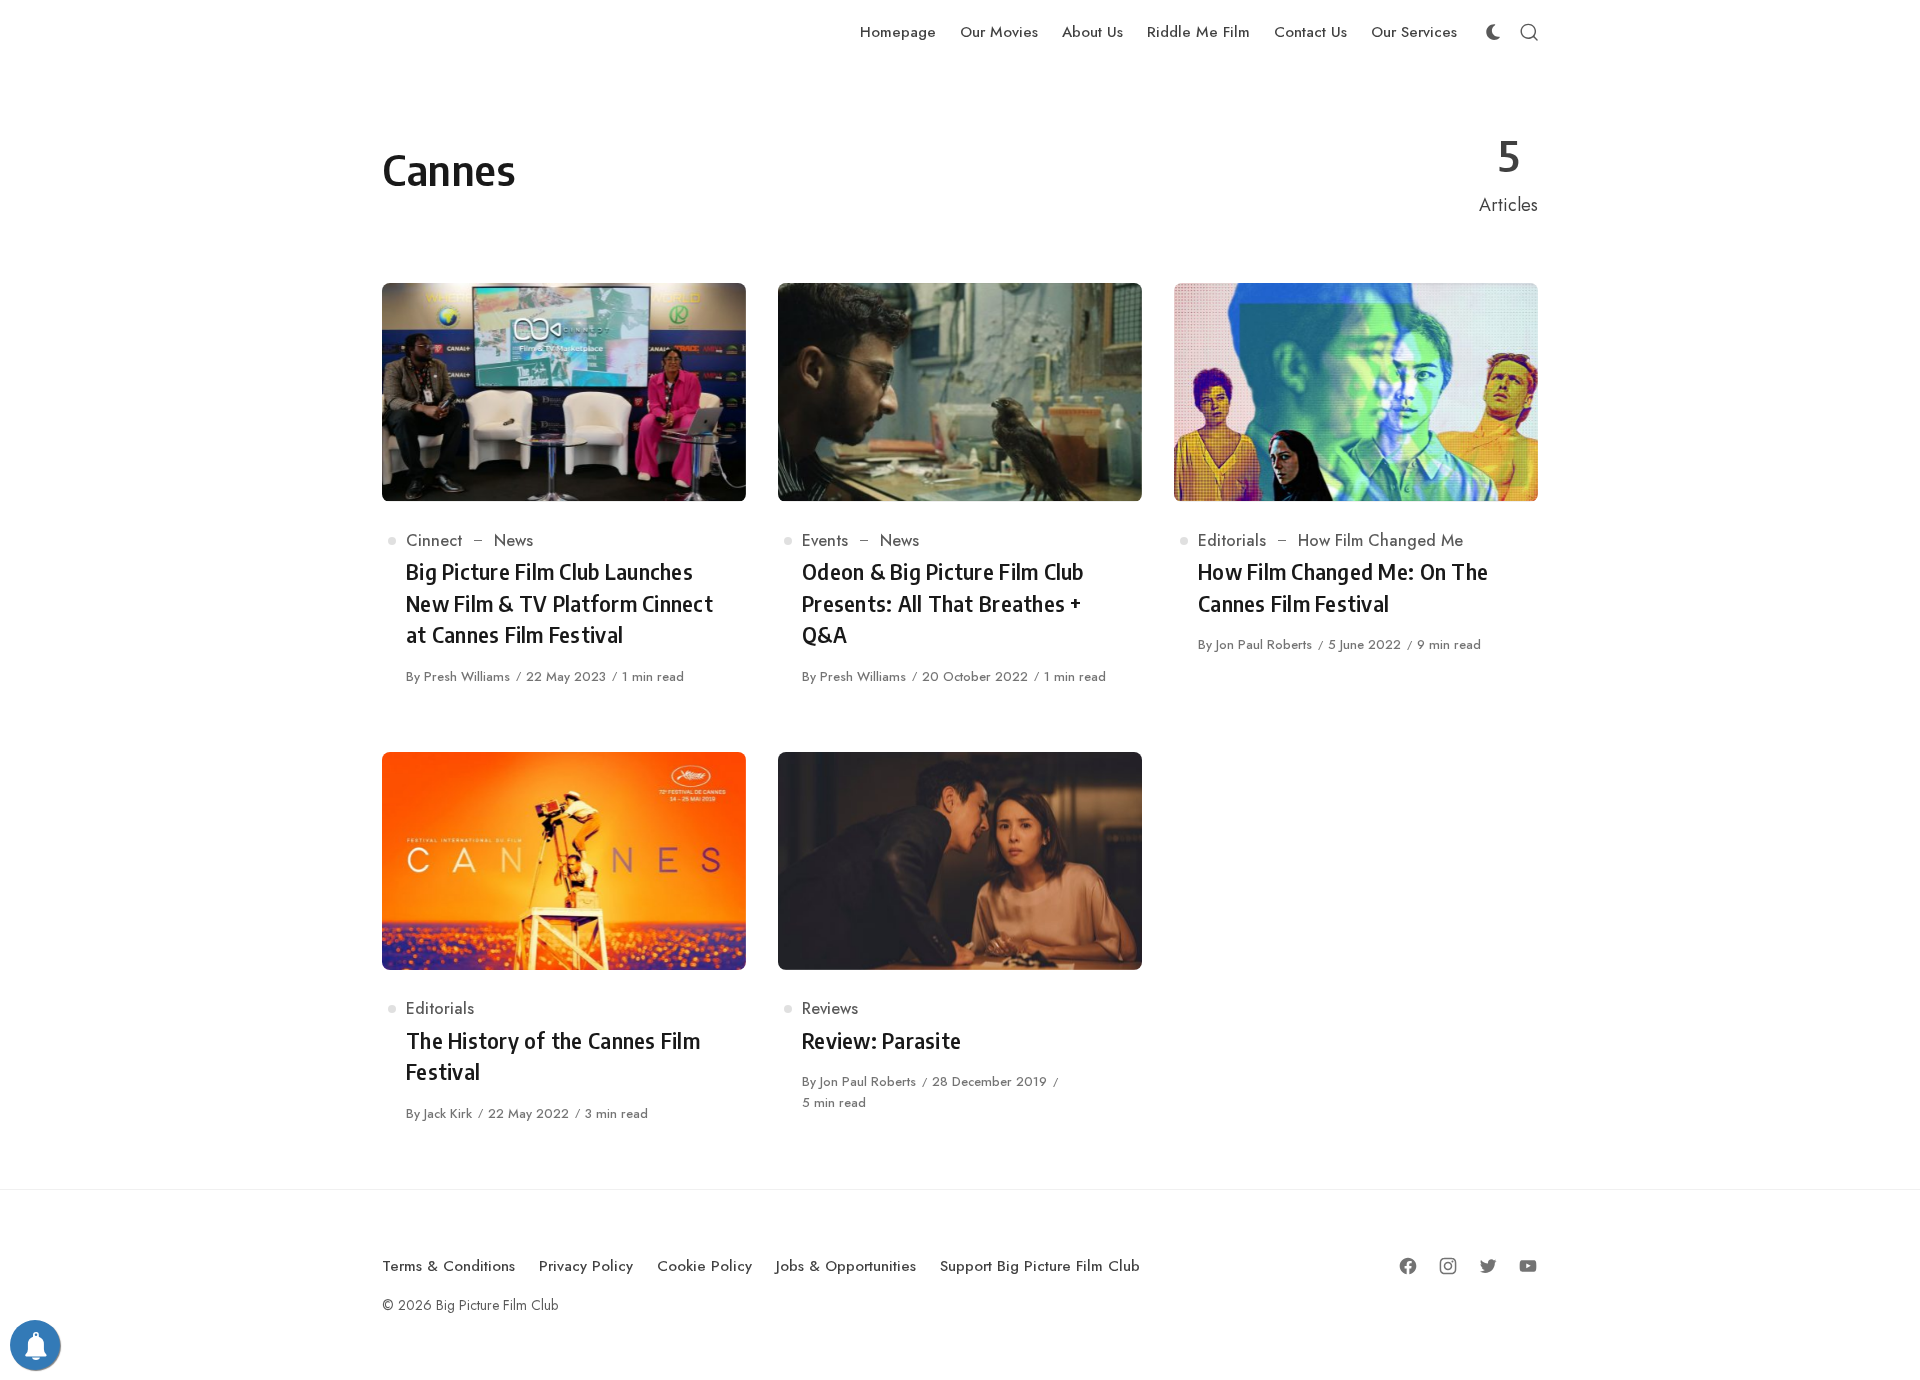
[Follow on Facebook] (1408, 1266)
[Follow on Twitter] (1488, 1266)
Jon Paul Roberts (1264, 644)
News (513, 540)
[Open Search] (1529, 32)
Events (825, 540)
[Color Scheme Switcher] (1493, 32)
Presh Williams (467, 676)
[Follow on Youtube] (1528, 1266)
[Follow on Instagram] (1448, 1266)
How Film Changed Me (1380, 540)
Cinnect (434, 540)
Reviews (830, 1008)
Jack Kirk (448, 1113)
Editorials (1232, 540)
